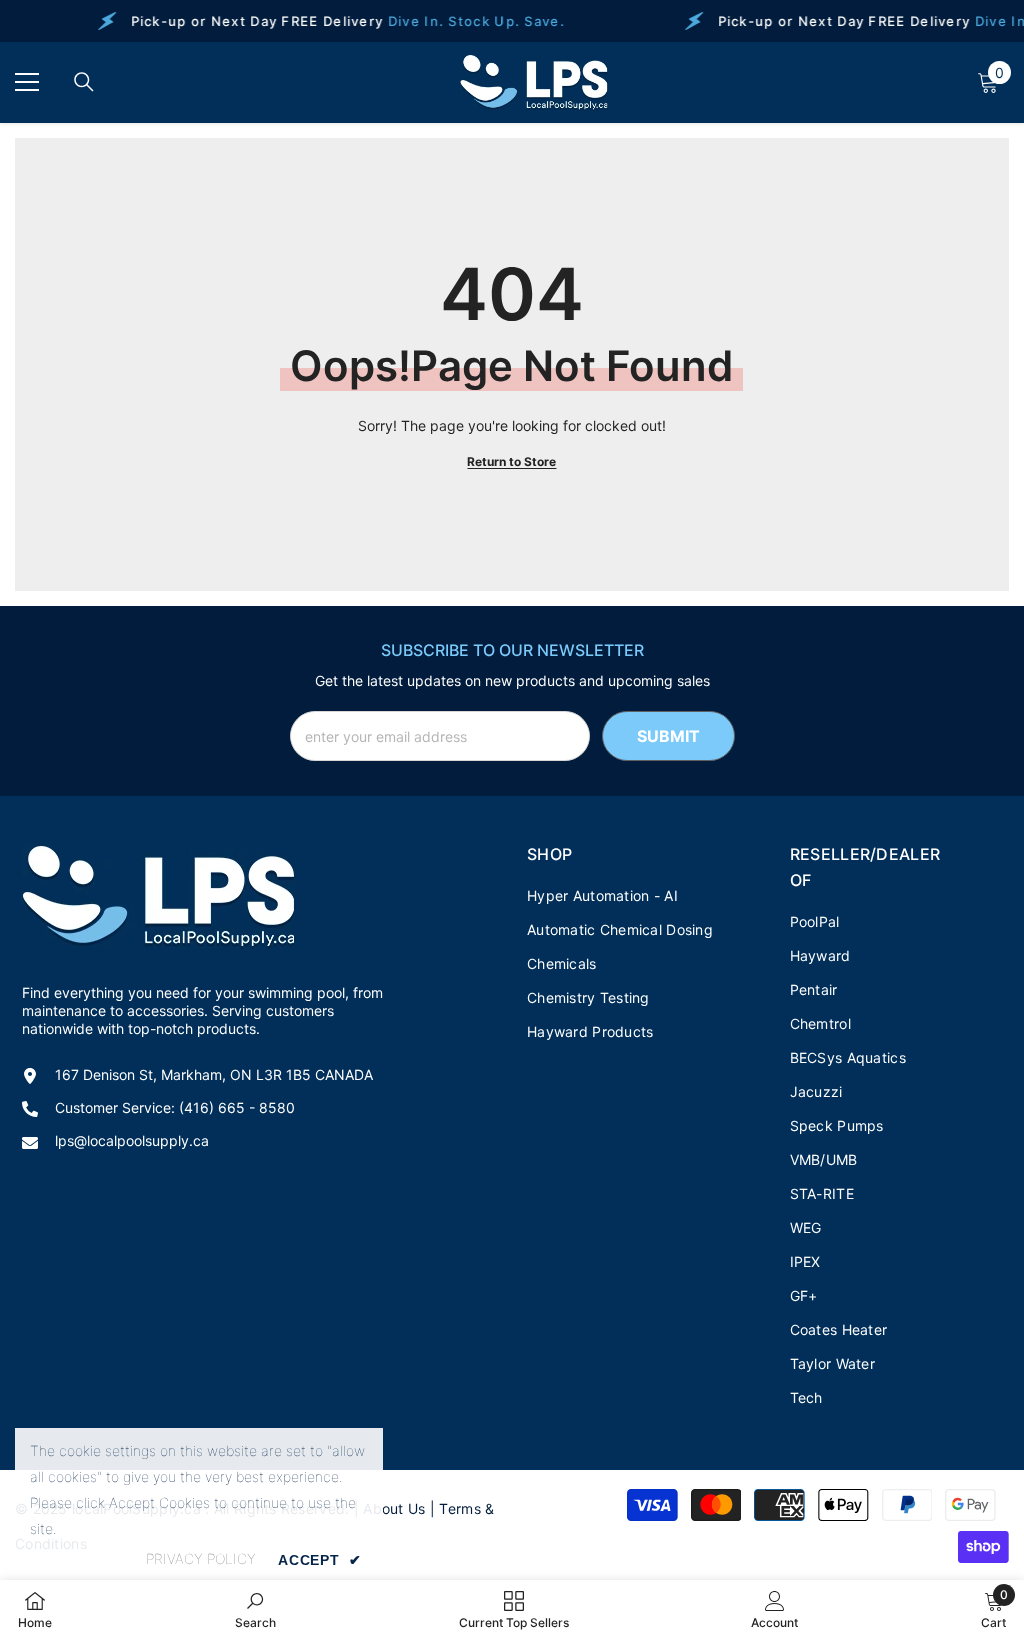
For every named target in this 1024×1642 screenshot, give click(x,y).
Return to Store (511, 461)
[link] (255, 1610)
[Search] (84, 82)
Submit (668, 736)
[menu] (27, 82)
